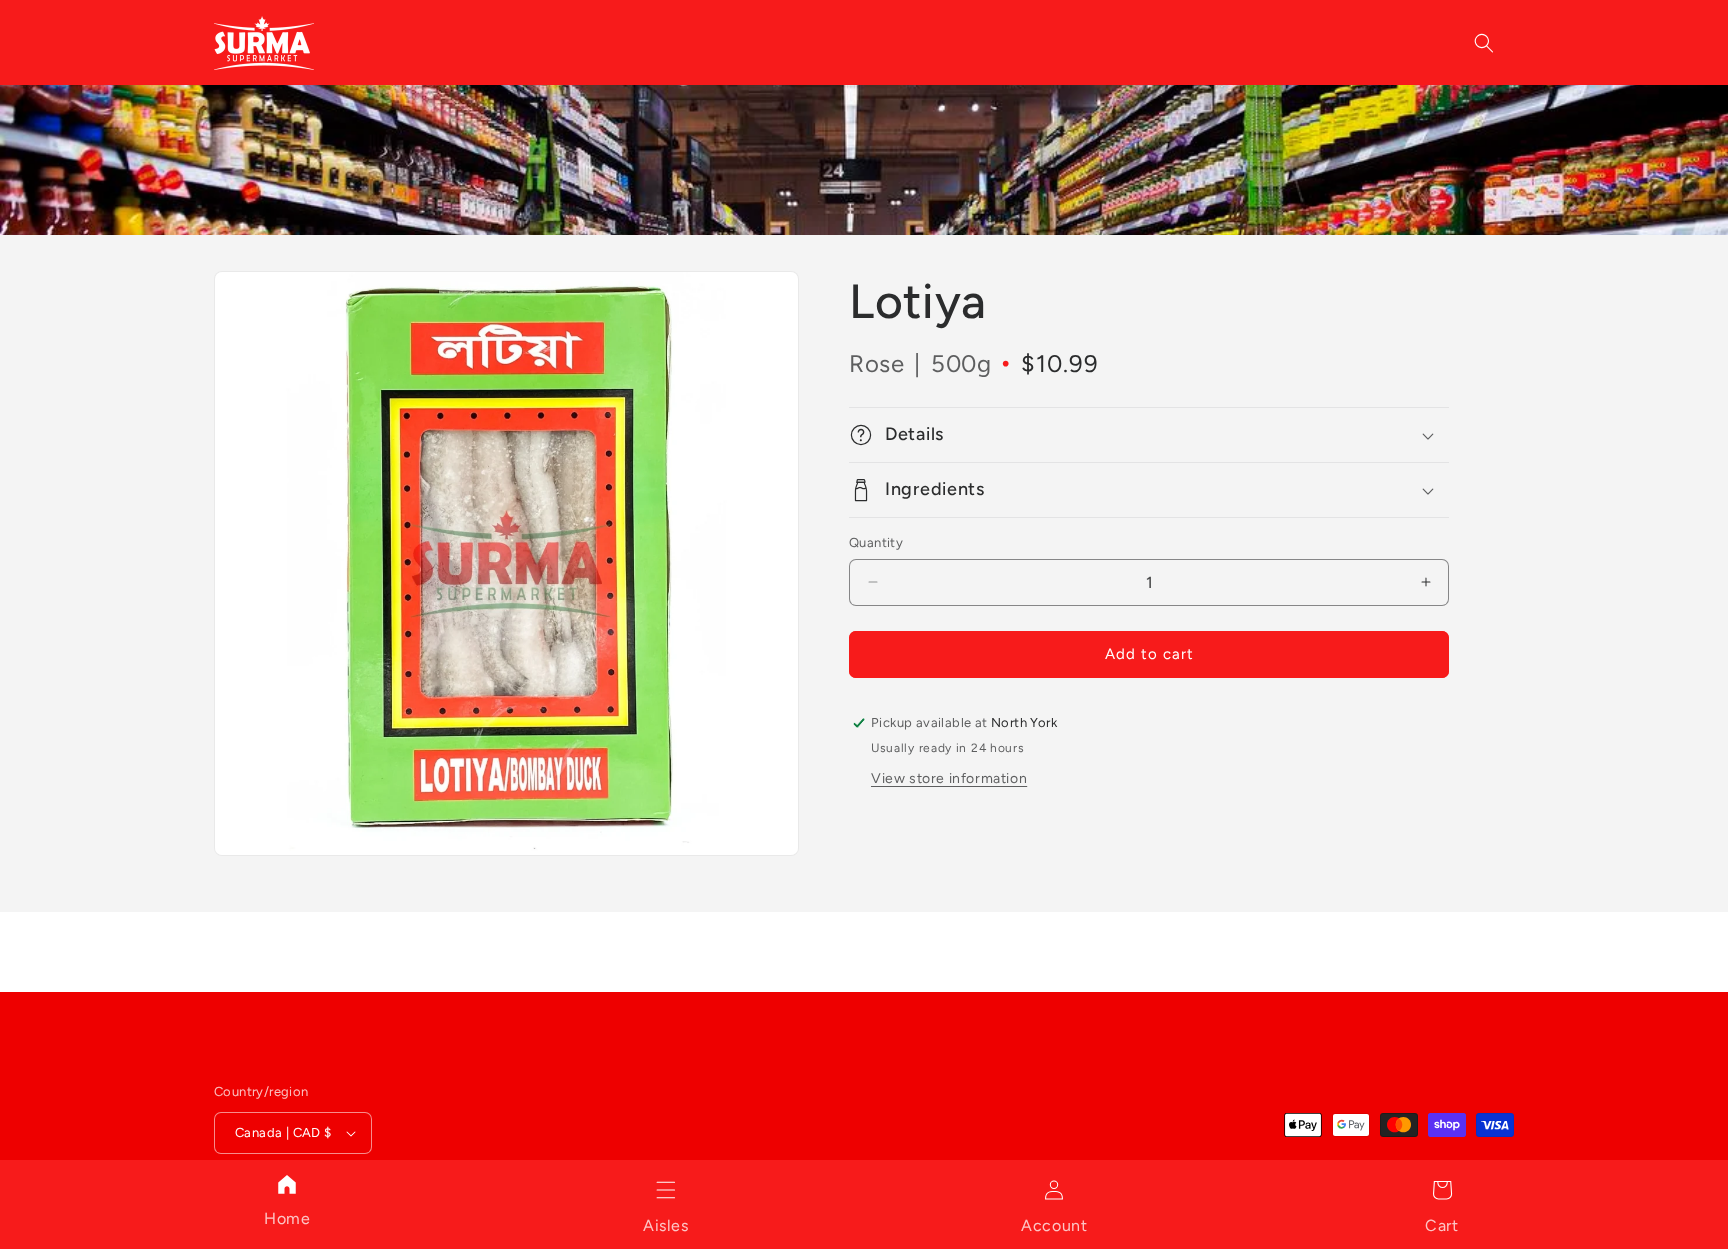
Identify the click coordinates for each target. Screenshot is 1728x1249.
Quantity (876, 542)
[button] (666, 1190)
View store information (949, 778)
